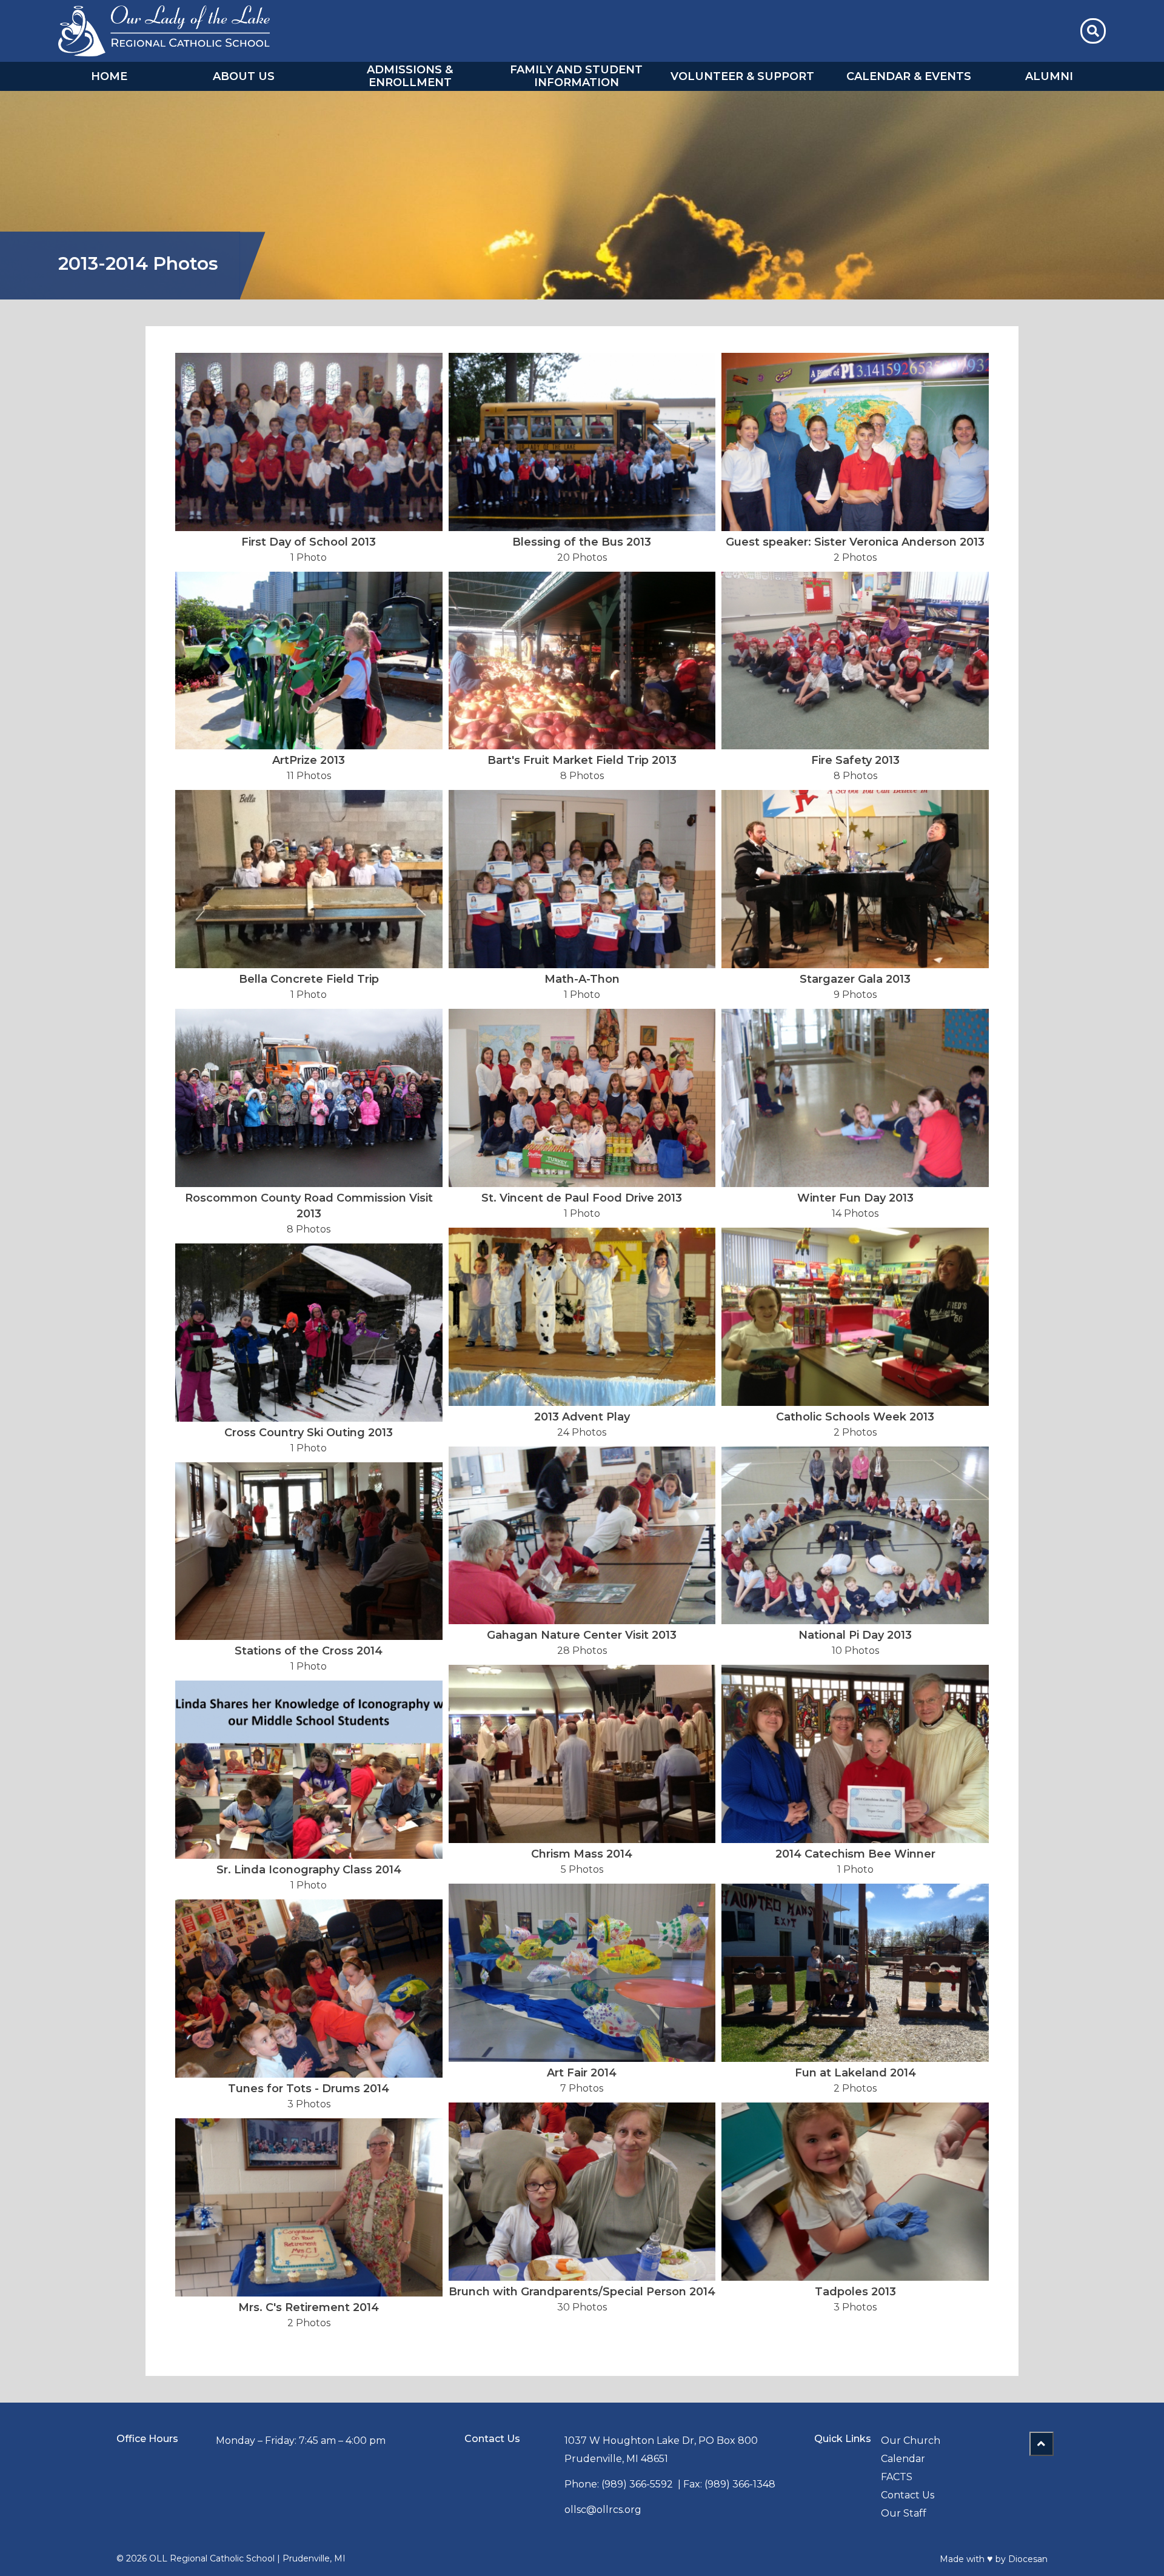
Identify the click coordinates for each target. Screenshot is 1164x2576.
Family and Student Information (576, 76)
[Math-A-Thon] (582, 879)
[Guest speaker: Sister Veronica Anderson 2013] (855, 442)
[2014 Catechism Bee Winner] (855, 1754)
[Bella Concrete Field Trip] (309, 879)
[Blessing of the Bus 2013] (582, 442)
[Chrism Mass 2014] (582, 1754)
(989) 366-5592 (637, 2484)
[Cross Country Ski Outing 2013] (309, 1333)
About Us (244, 76)
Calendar (903, 2459)
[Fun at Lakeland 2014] (855, 1973)
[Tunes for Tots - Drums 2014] (309, 1989)
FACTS (897, 2477)
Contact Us (908, 2495)
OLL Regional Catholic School (212, 2558)
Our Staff (904, 2513)
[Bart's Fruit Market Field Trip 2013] (582, 661)
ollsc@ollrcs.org (603, 2510)
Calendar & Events (909, 76)
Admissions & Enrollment (410, 76)
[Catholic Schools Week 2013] (855, 1317)
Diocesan (1028, 2559)
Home (109, 76)
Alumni (1049, 76)
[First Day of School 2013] (309, 442)
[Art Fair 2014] (582, 1973)
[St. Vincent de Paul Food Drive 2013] (582, 1098)
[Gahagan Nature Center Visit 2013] (582, 1536)
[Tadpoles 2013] (855, 2192)
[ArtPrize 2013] (309, 661)
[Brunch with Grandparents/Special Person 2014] (582, 2192)
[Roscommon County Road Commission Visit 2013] (309, 1098)
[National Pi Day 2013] (855, 1536)
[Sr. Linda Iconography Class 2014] (309, 1770)
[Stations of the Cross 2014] (309, 1551)
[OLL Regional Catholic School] (164, 31)
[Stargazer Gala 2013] (855, 879)
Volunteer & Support (742, 76)
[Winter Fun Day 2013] (855, 1098)
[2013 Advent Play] (582, 1317)
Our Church (911, 2441)
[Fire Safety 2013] (855, 661)
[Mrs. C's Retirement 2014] (309, 2207)
